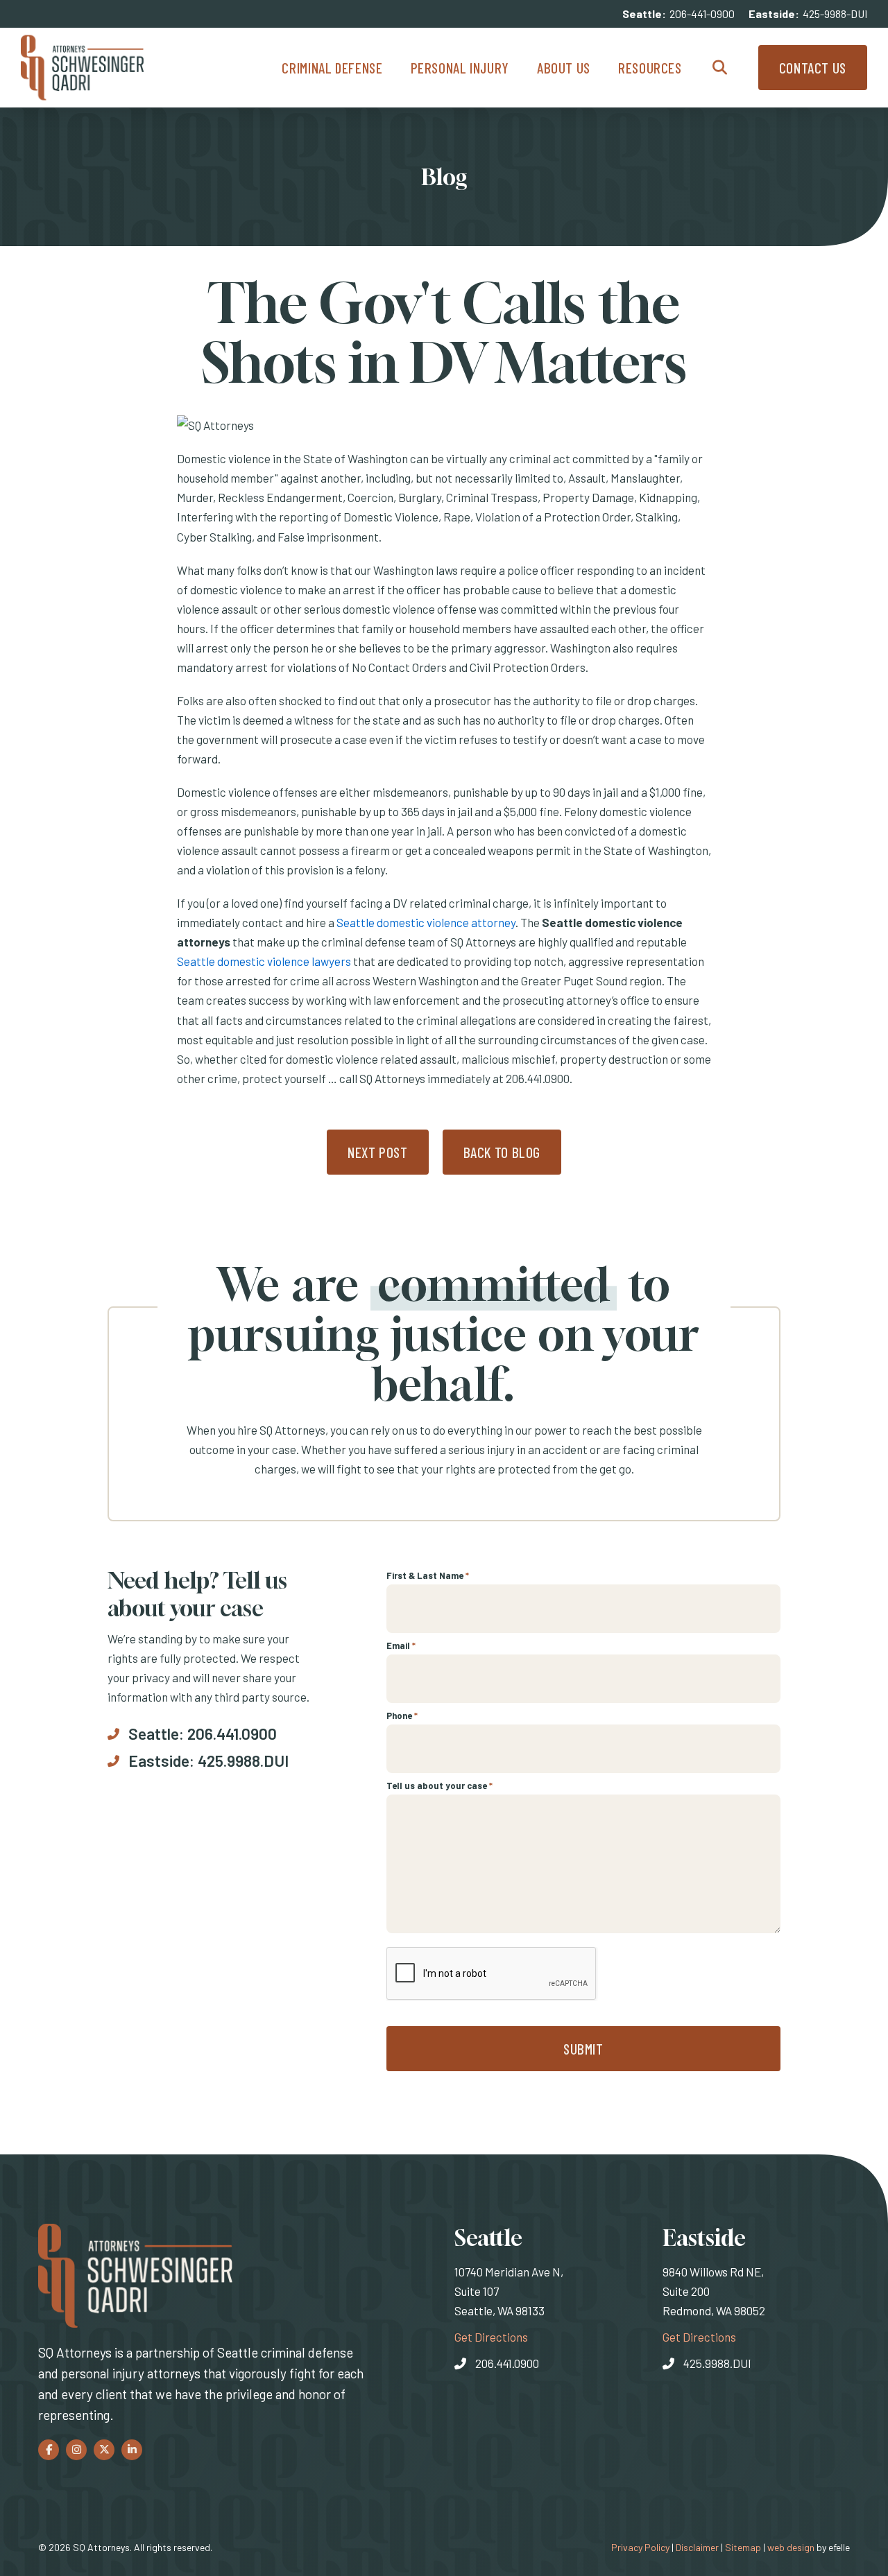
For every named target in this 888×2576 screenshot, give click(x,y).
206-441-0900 (702, 14)
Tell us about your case (439, 1786)
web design (791, 2547)
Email (401, 1645)
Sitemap (743, 2547)
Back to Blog (502, 1152)
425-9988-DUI (835, 14)
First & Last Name (428, 1575)
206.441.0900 (232, 1734)
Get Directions (491, 2336)
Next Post (378, 1152)
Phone (402, 1715)
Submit (583, 2049)
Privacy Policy (640, 2547)
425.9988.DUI (243, 1761)
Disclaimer (697, 2547)
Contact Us (813, 68)
